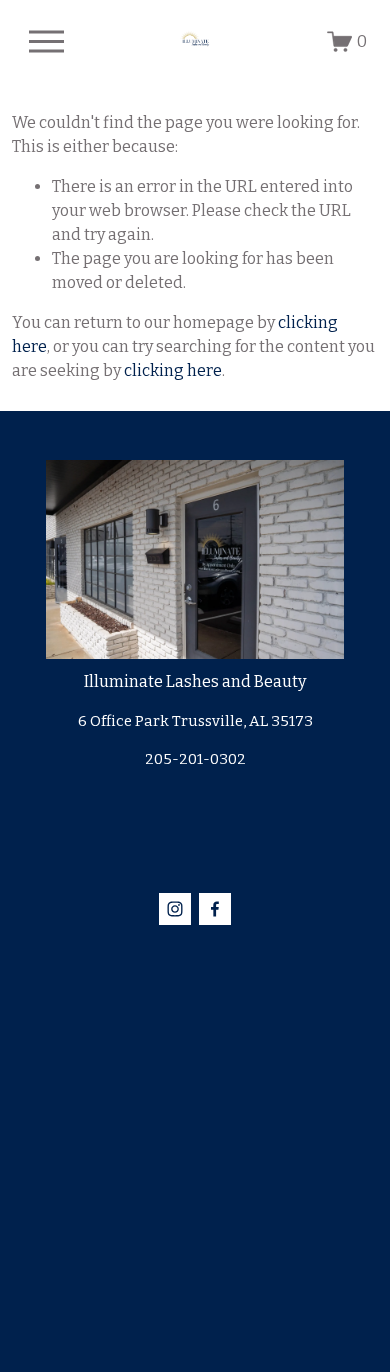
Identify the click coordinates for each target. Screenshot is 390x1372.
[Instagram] (175, 909)
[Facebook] (215, 909)
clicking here (173, 370)
